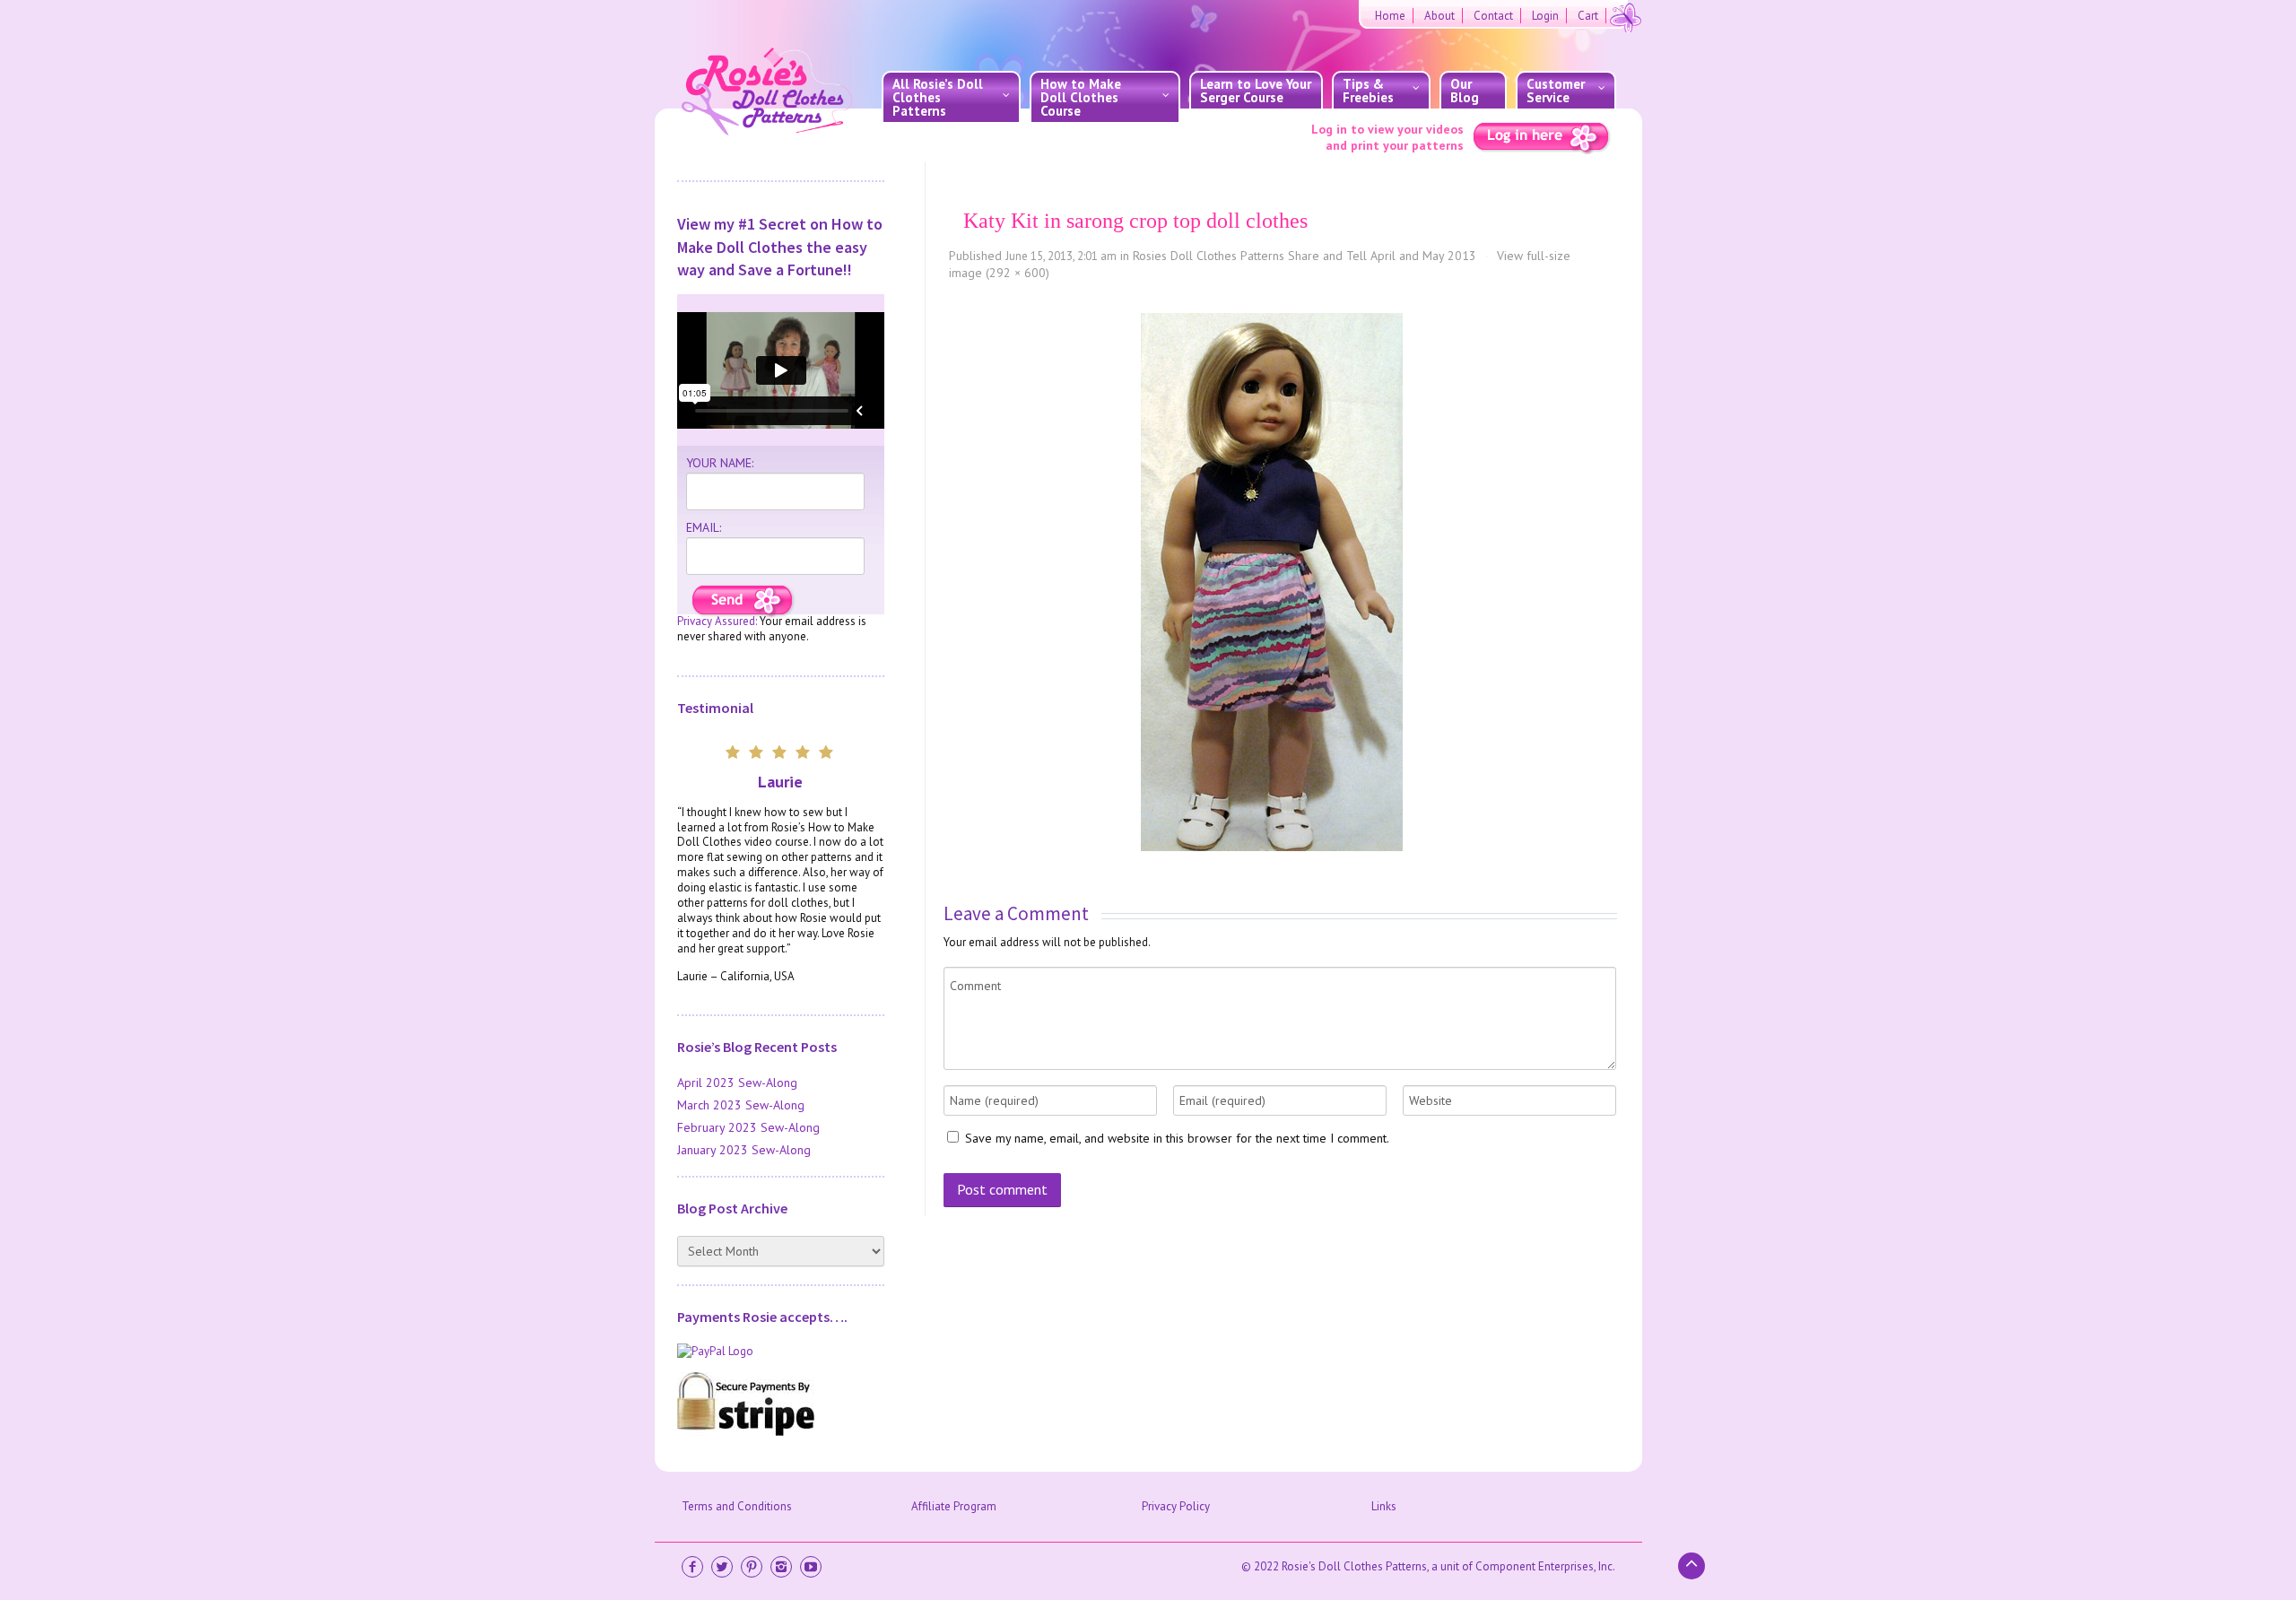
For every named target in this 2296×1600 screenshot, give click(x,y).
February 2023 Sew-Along (748, 1127)
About (1439, 16)
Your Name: (720, 463)
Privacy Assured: (717, 621)
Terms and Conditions (737, 1506)
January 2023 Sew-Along (744, 1150)
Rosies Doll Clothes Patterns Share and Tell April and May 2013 (1305, 256)
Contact (1493, 16)
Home (1390, 16)
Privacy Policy (1176, 1506)
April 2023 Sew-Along (737, 1083)
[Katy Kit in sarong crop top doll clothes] (1272, 582)
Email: (704, 527)
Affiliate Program (954, 1506)
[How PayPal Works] (781, 1352)
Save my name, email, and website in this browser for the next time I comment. (1177, 1138)
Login (1545, 16)
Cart (1588, 16)
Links (1384, 1506)
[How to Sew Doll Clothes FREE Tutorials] (743, 601)
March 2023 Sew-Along (741, 1105)
